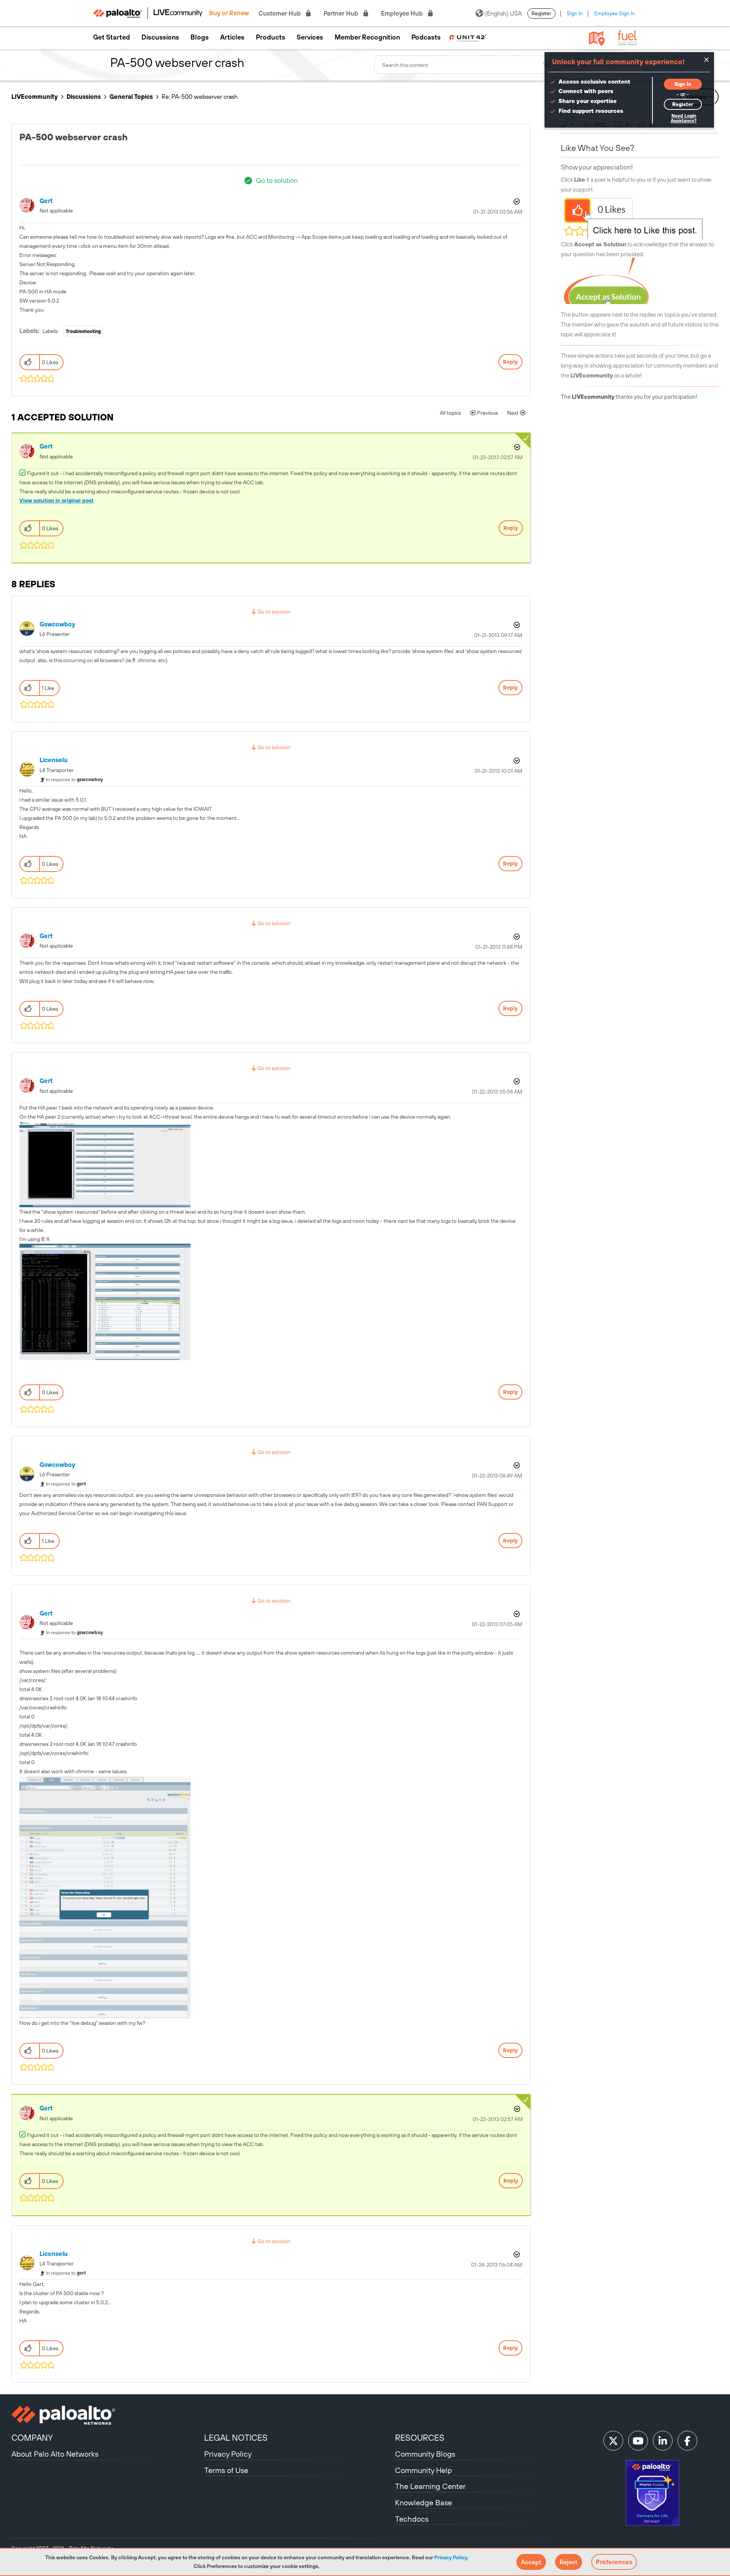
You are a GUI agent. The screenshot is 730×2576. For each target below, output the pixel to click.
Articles (232, 37)
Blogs (200, 37)
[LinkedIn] (663, 2441)
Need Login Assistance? (684, 118)
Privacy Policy (451, 2557)
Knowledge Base (424, 2502)
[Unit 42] (467, 37)
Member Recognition (367, 37)
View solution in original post (56, 501)
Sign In (575, 13)
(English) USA (503, 13)
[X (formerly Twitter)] (613, 2441)
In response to (75, 780)
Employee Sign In (615, 13)
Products (271, 37)
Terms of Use (226, 2470)
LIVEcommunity (35, 97)
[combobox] (465, 65)
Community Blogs (425, 2454)
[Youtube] (638, 2441)
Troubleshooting (83, 331)
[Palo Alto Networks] (107, 2415)
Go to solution (277, 180)
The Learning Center (430, 2486)
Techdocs (412, 2519)
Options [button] (516, 201)
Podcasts (426, 37)
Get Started (112, 37)
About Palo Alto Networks (55, 2454)
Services (310, 37)
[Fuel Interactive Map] (597, 38)
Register (541, 13)
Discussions (160, 37)
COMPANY (32, 2438)
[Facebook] (687, 2441)
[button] (531, 2562)
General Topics (131, 97)
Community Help (424, 2470)
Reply (510, 362)
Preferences (614, 2562)
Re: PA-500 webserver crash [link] (200, 97)
